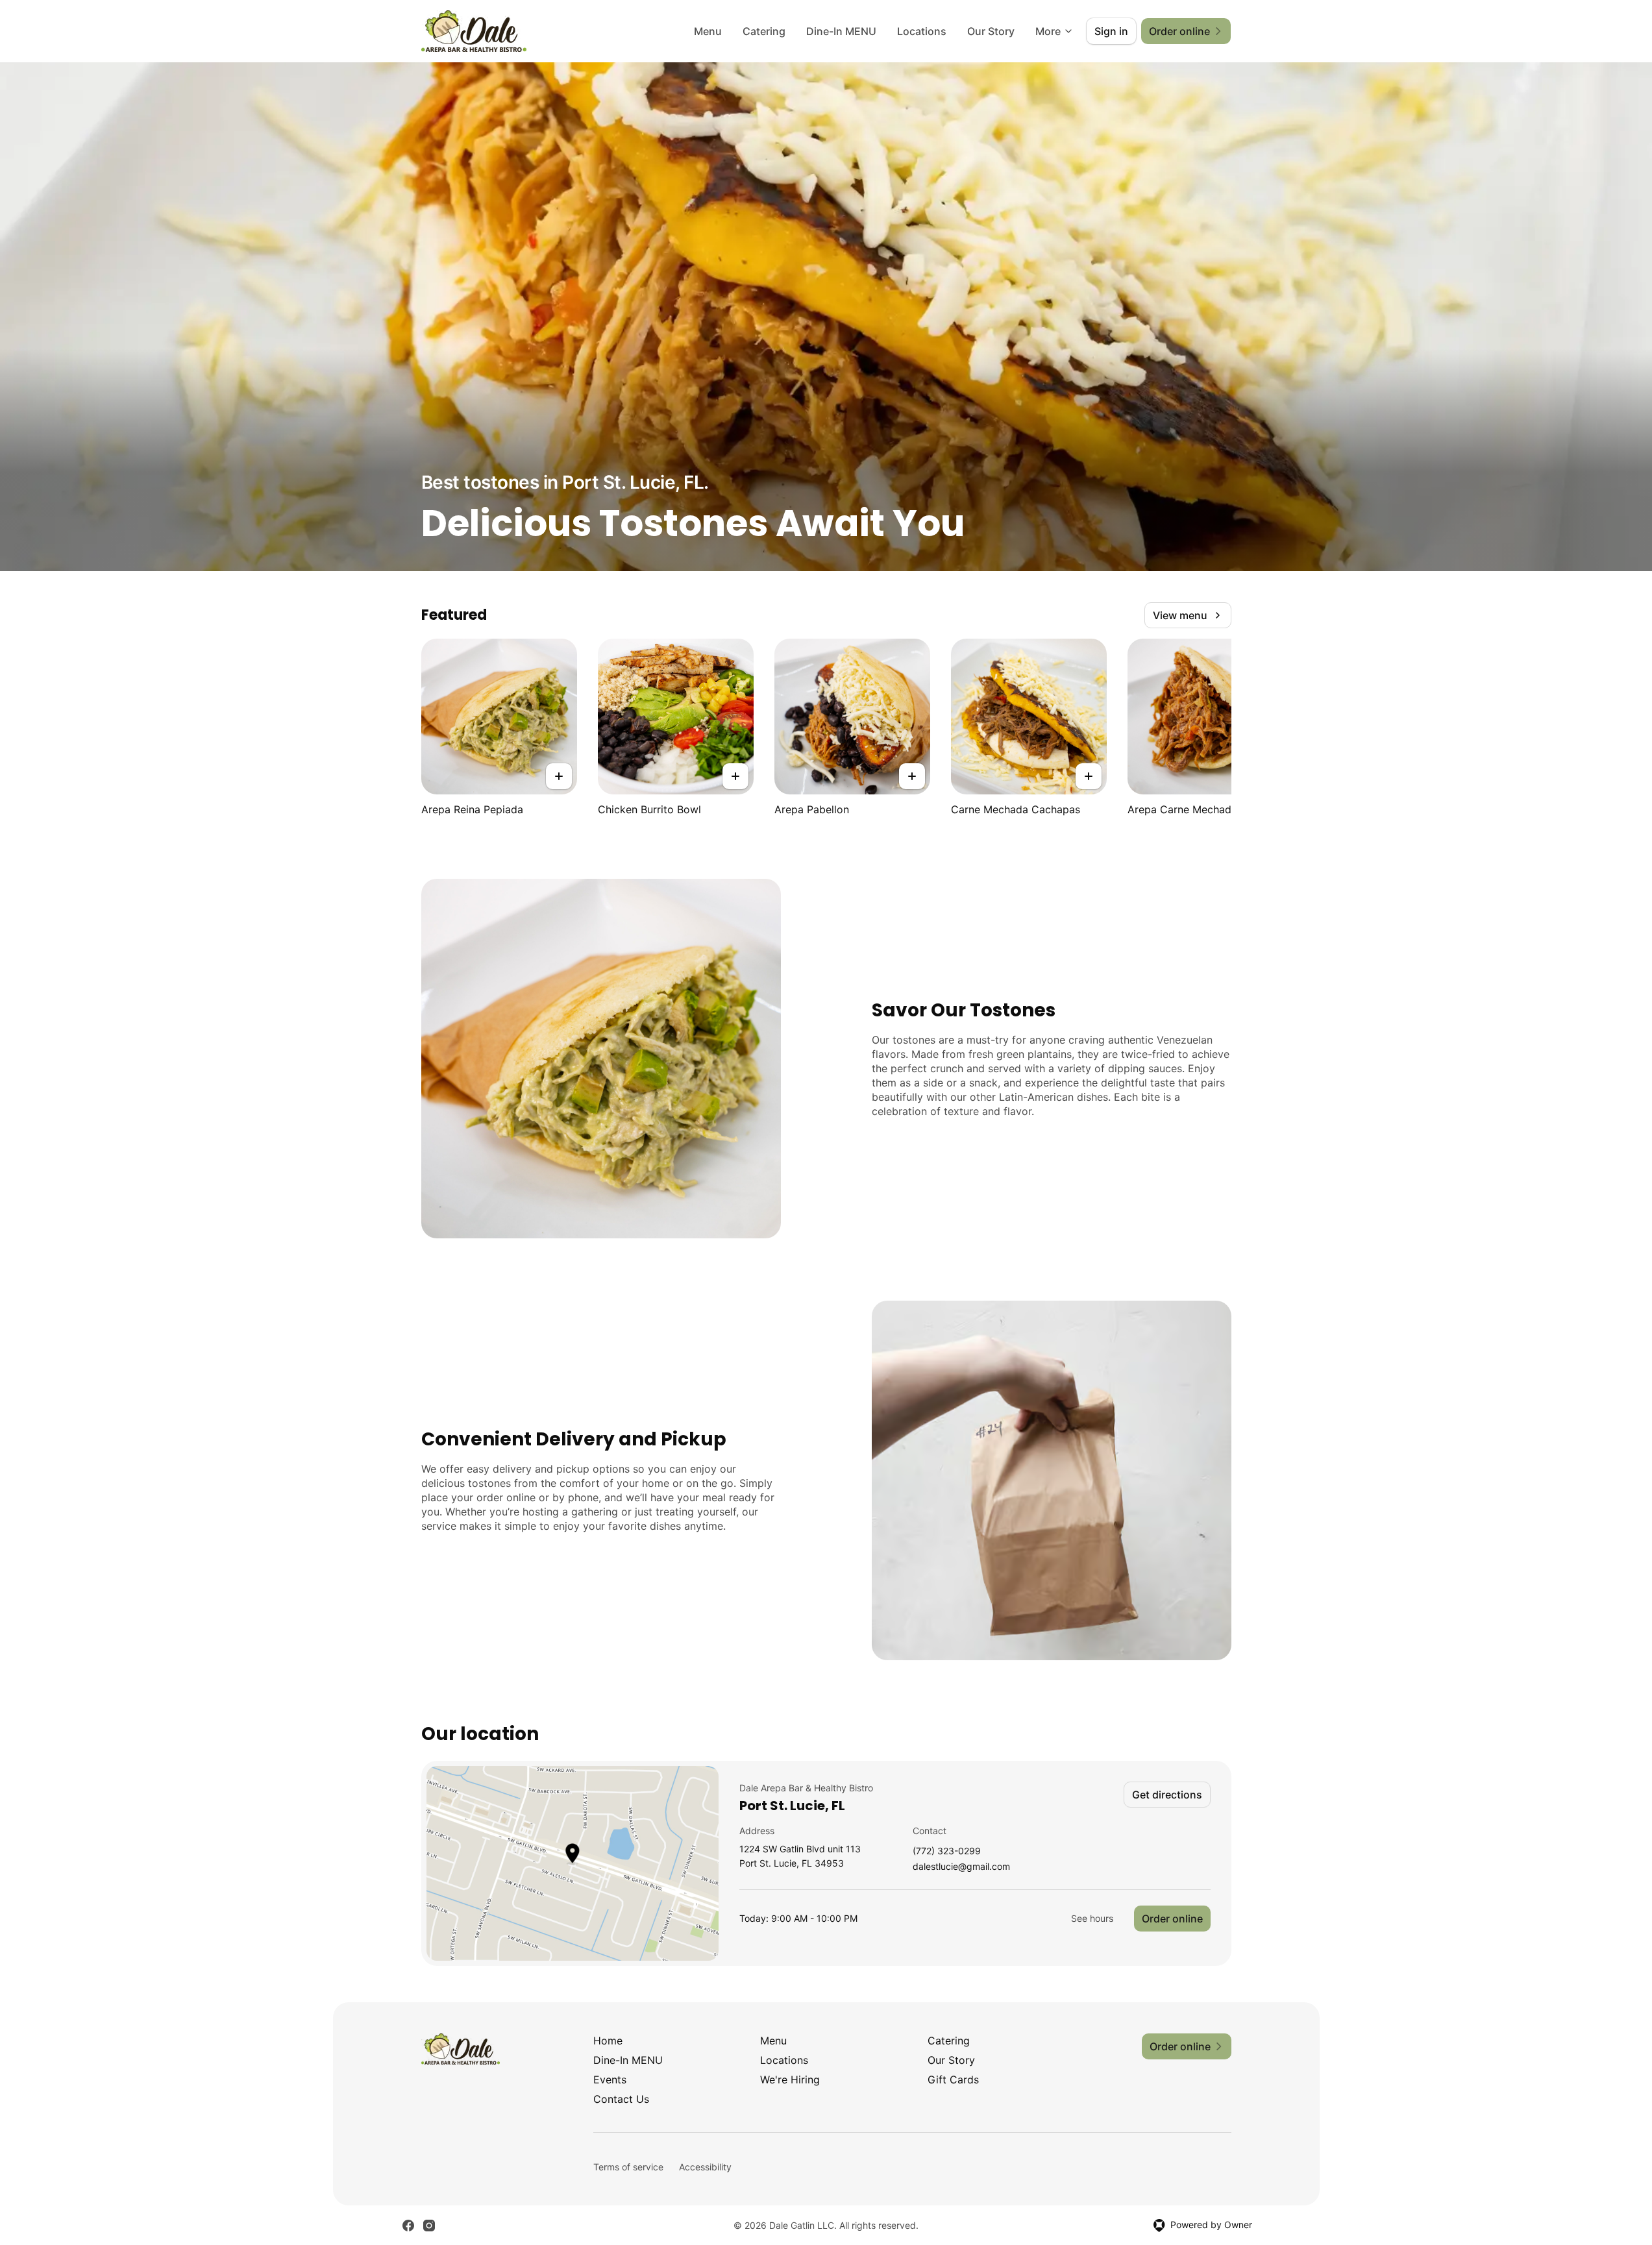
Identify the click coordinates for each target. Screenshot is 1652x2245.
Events (610, 2079)
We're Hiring (790, 2079)
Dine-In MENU (841, 31)
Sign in (1111, 31)
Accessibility (705, 2167)
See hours (1092, 1918)
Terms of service (628, 2167)
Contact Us (621, 2099)
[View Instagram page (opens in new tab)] (429, 2226)
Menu (708, 31)
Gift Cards (953, 2079)
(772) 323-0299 (947, 1851)
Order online (1172, 1919)
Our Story (991, 31)
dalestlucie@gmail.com (961, 1867)
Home (608, 2041)
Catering (764, 31)
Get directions (1167, 1795)
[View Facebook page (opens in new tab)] (408, 2226)
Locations (922, 31)
